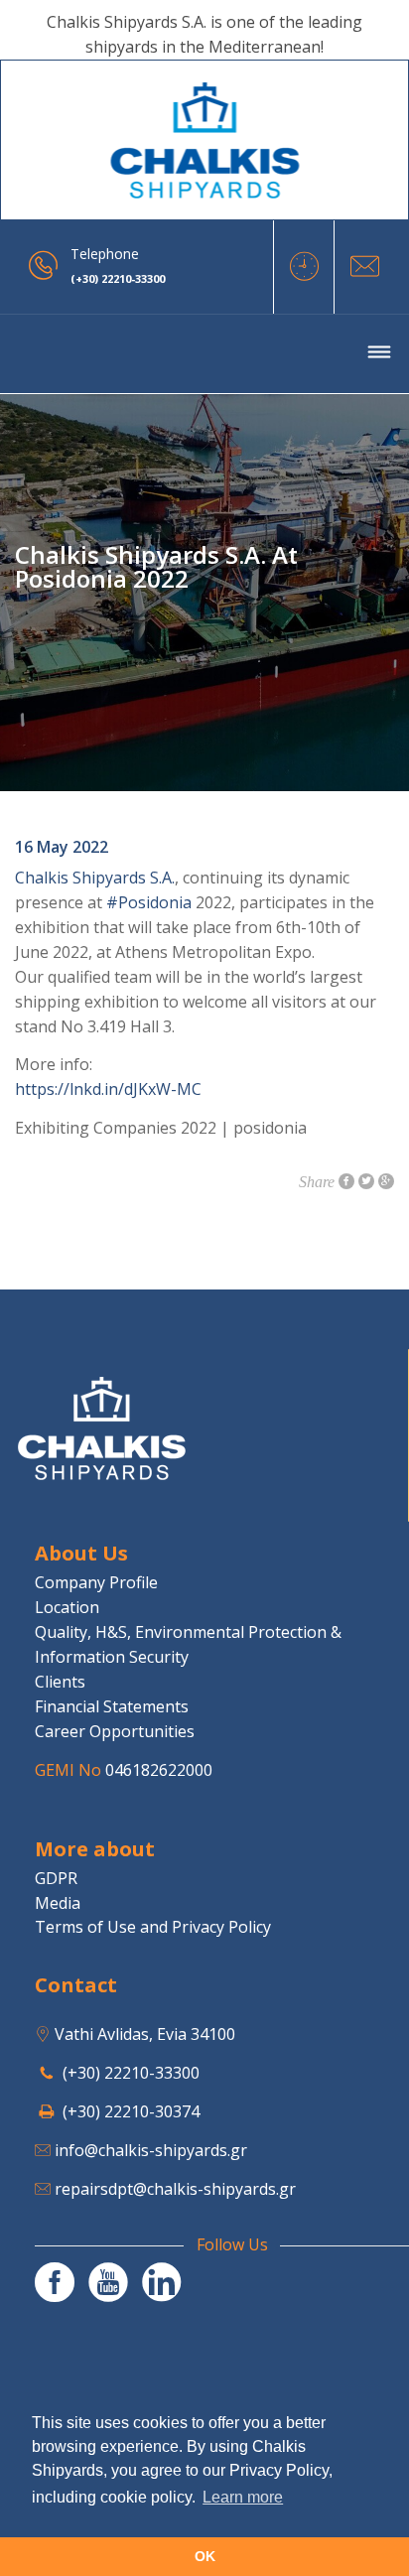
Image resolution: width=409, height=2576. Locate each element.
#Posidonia (149, 902)
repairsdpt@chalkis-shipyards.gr (175, 2189)
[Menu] (379, 355)
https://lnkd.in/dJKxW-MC (108, 1089)
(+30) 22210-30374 (131, 2111)
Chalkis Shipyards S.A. (95, 878)
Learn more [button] (243, 2497)
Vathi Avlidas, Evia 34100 (145, 2034)
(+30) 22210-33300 (131, 2073)
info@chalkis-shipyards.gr (151, 2150)
